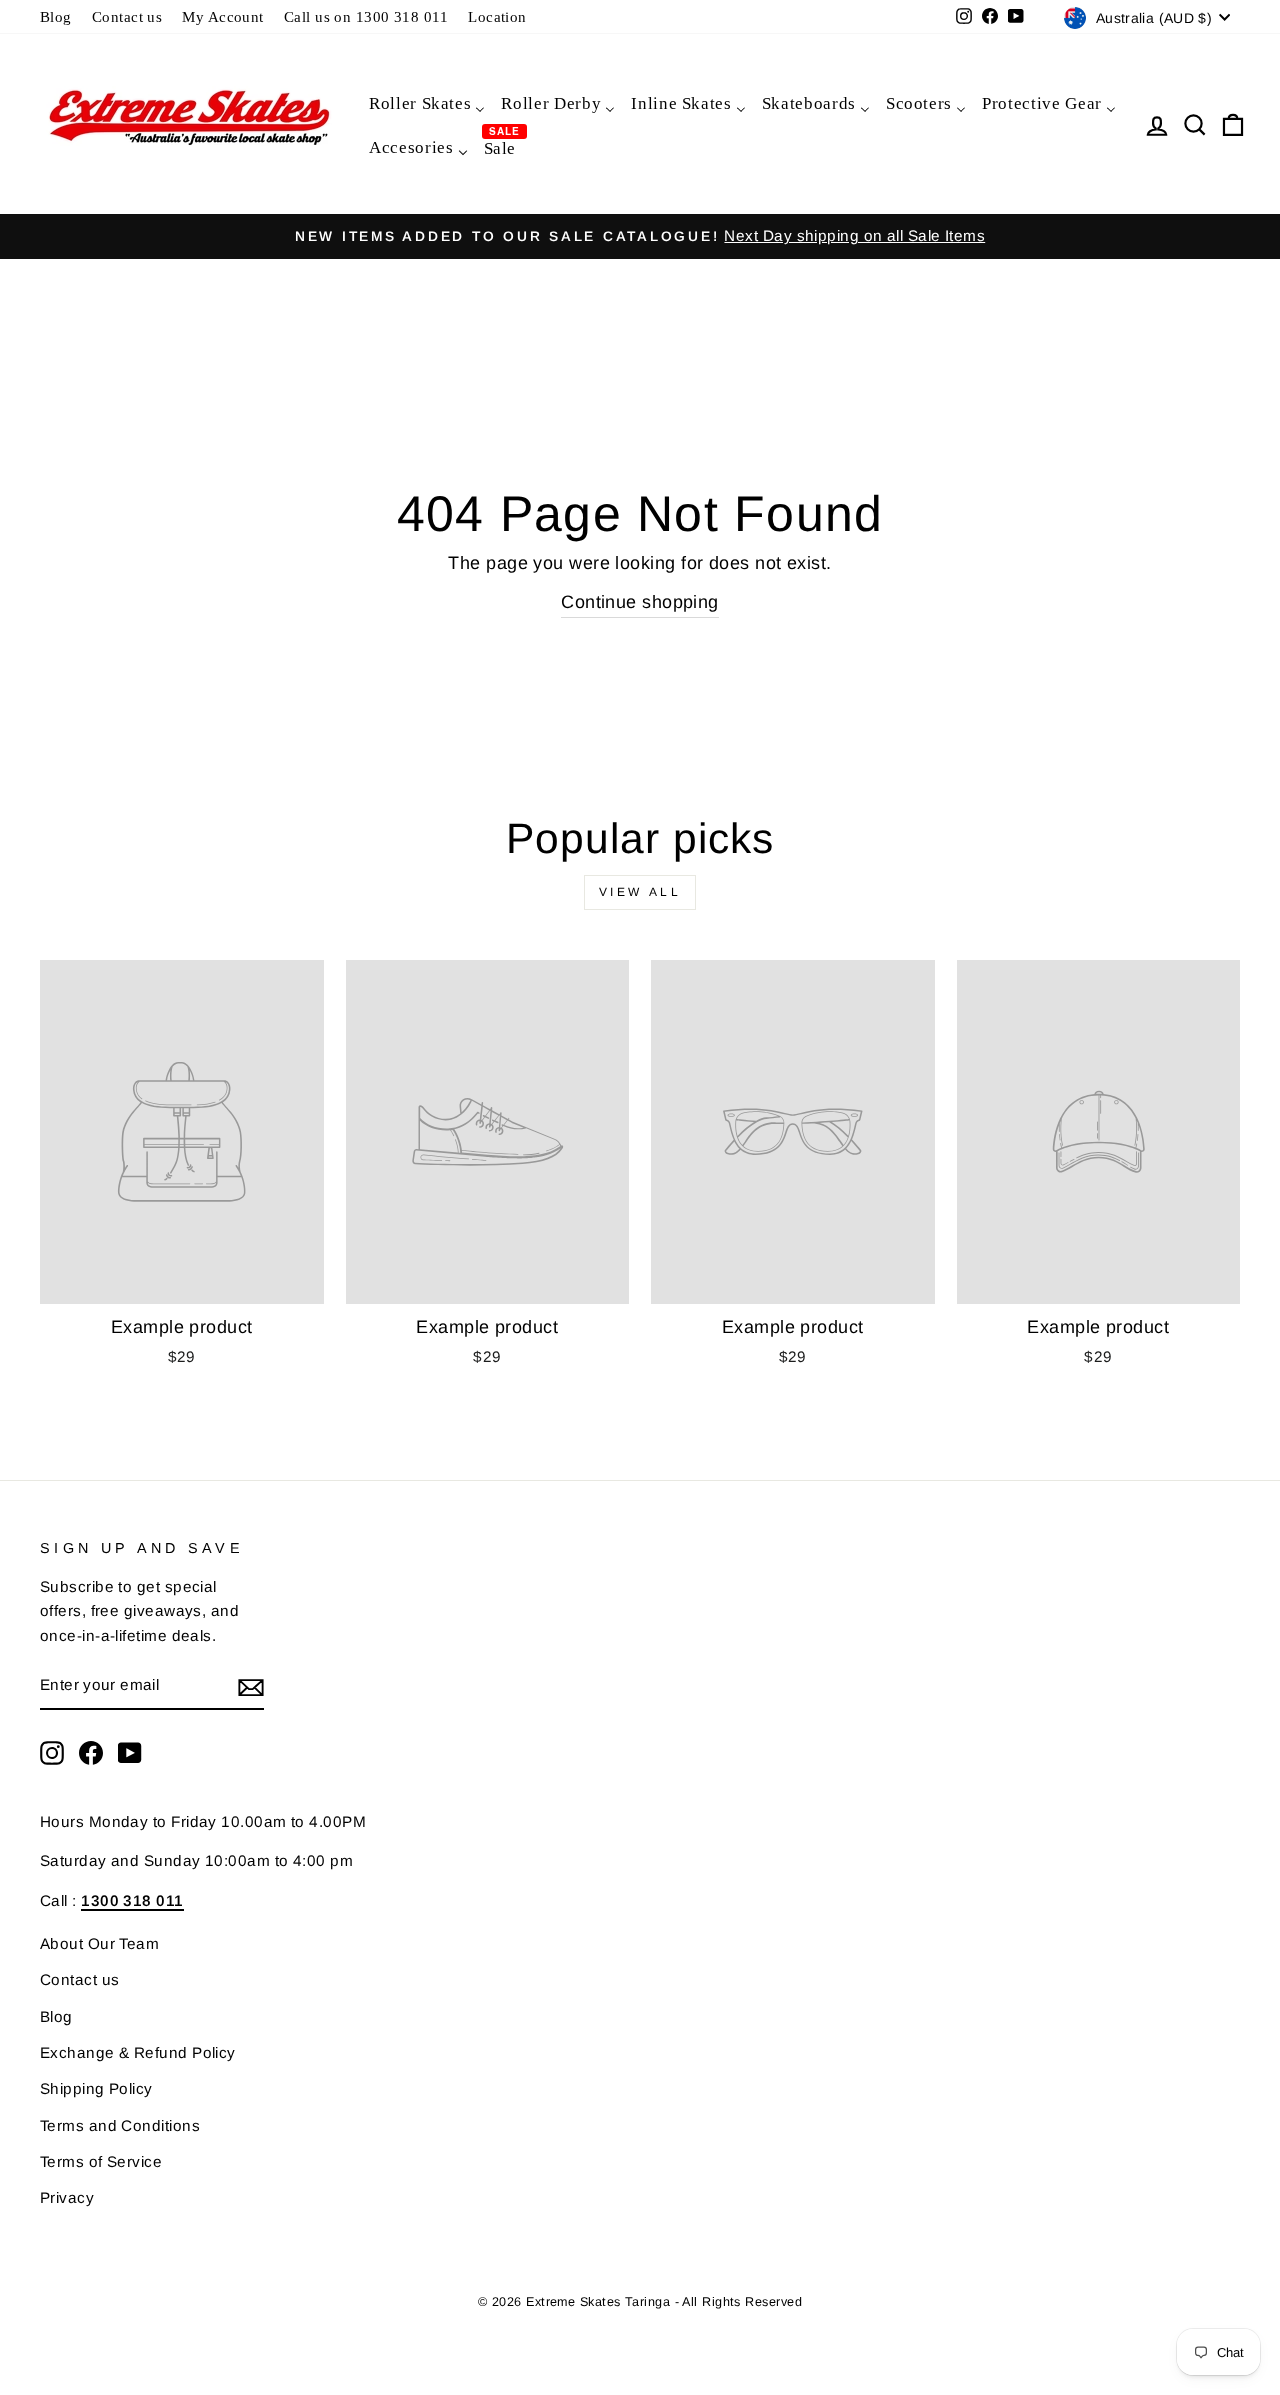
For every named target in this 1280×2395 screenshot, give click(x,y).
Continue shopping (640, 602)
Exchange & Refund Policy (138, 2052)
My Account (223, 16)
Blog (56, 16)
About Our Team (99, 1943)
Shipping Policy (96, 2088)
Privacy (67, 2197)
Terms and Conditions (120, 2125)
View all (640, 892)
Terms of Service (101, 2161)
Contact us (127, 16)
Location (497, 16)
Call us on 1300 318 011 (366, 16)
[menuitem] (426, 102)
